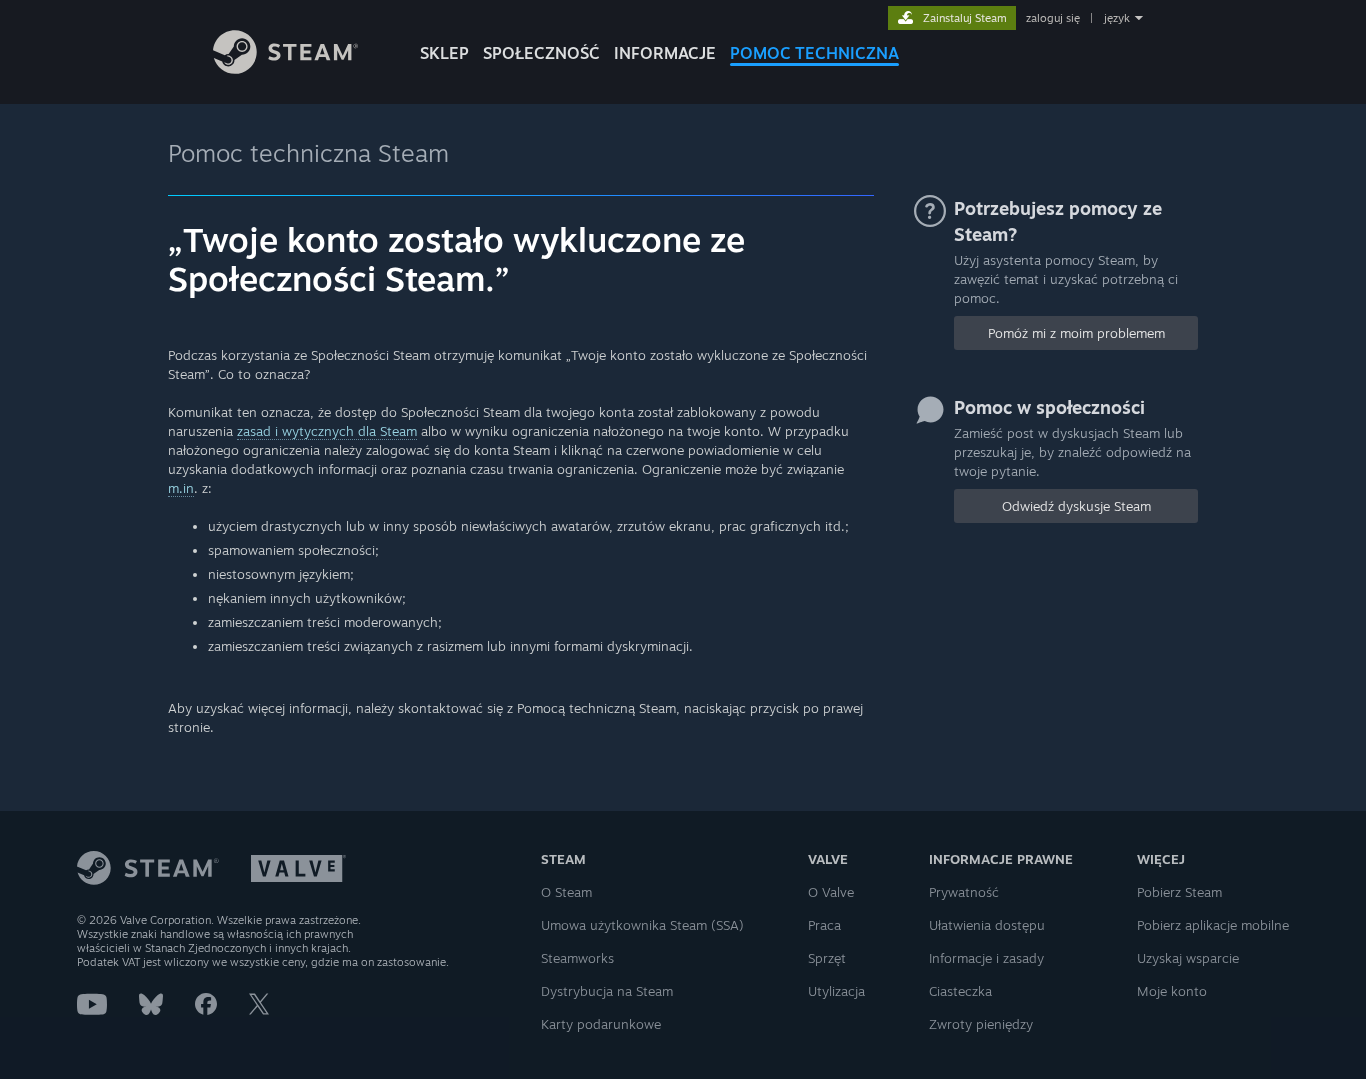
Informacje (665, 53)
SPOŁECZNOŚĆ (541, 53)
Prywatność (964, 892)
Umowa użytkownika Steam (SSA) (642, 925)
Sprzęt (827, 958)
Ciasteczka (960, 991)
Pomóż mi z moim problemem (1076, 333)
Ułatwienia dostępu (987, 925)
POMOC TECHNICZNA (814, 53)
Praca (824, 925)
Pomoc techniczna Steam (308, 153)
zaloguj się (1053, 18)
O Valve (831, 892)
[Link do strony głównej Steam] (285, 68)
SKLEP (444, 53)
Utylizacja (836, 991)
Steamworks (577, 958)
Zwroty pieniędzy (981, 1024)
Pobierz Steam (1179, 892)
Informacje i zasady (986, 958)
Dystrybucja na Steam (607, 991)
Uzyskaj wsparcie (1188, 958)
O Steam (566, 892)
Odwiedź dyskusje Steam (1076, 506)
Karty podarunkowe (601, 1024)
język (1117, 18)
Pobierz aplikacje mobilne (1213, 925)
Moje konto (1172, 991)
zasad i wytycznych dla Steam (327, 431)
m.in (181, 488)
